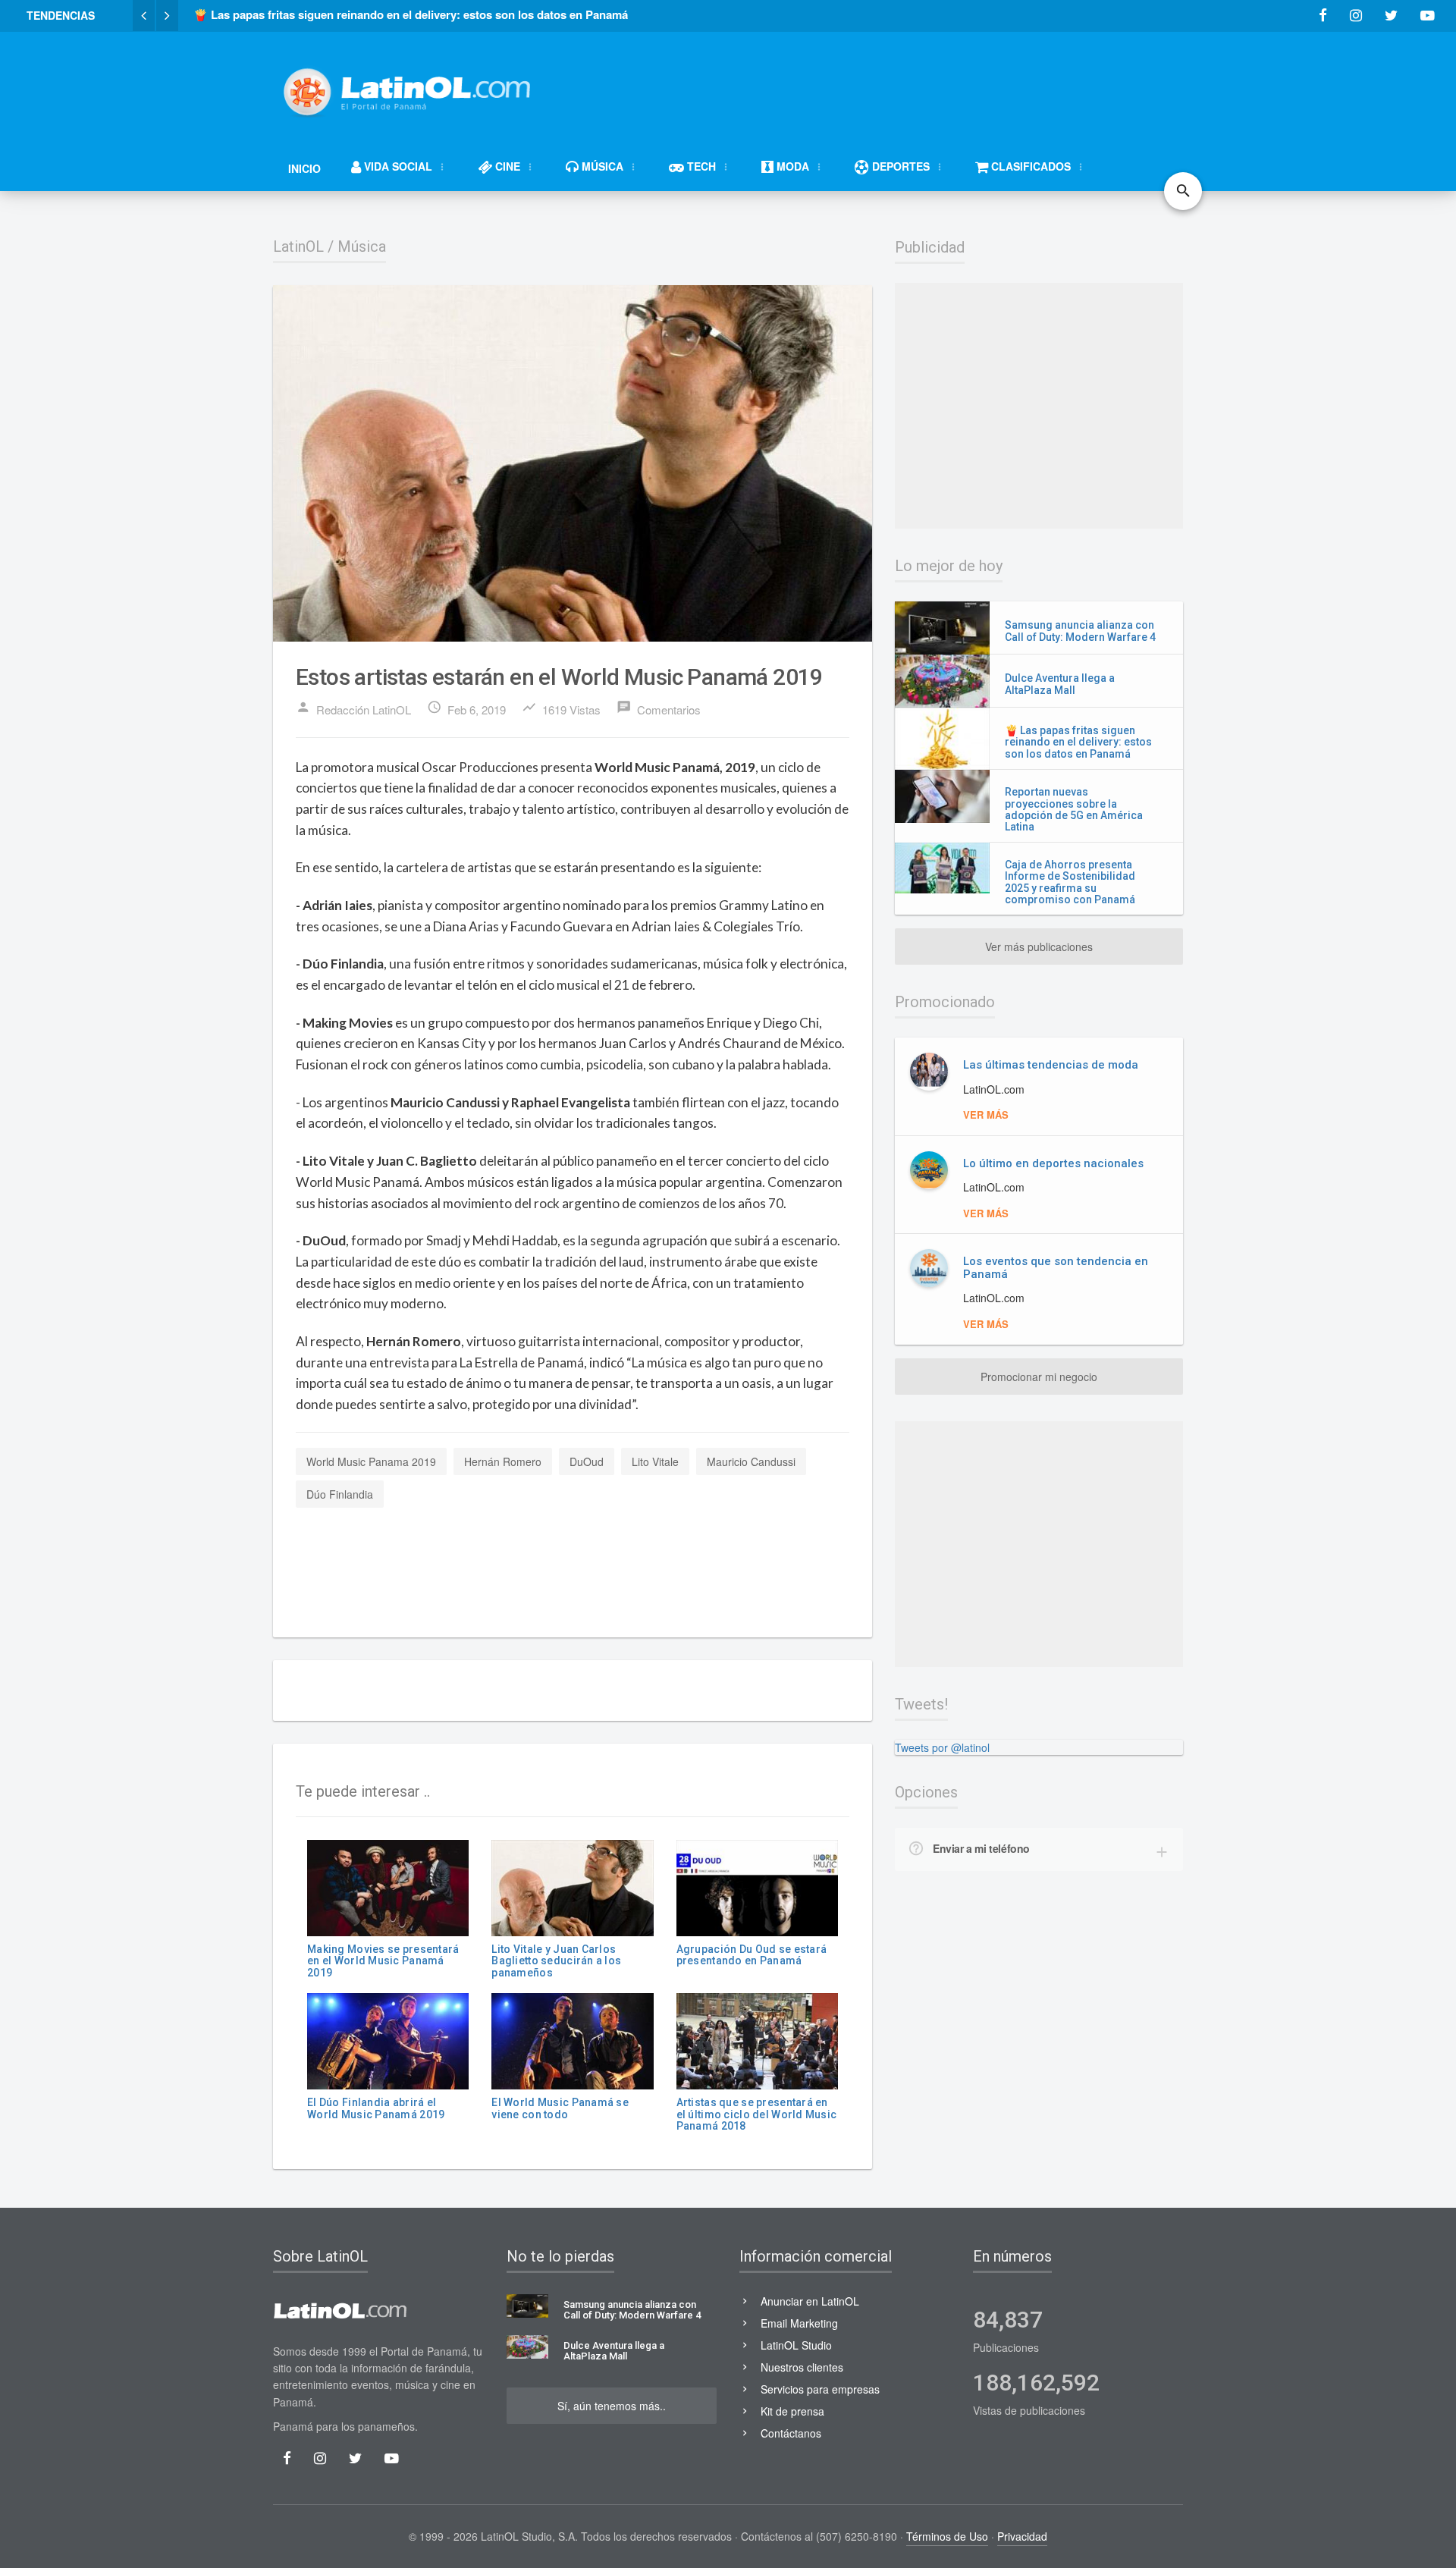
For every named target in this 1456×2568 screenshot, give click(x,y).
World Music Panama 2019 (371, 1461)
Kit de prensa (792, 2411)
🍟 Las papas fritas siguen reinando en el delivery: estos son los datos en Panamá (1078, 742)
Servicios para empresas (820, 2389)
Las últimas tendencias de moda (1051, 1065)
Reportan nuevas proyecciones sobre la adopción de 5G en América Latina (1074, 809)
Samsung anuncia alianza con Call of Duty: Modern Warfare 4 (1080, 631)
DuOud (587, 1461)
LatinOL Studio (796, 2345)
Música (362, 246)
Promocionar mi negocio (1039, 1377)
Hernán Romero (503, 1461)
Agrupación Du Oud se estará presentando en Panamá (752, 1955)
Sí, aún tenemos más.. (612, 2406)
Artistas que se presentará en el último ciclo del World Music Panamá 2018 (757, 2114)
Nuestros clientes (802, 2367)
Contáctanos (791, 2433)
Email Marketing (799, 2323)
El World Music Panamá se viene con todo (560, 2108)
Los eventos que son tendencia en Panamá (1056, 1268)
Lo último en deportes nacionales (1053, 1163)
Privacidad (1022, 2536)
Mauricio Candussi (751, 1461)
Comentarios (659, 708)
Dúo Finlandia (340, 1494)
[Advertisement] (907, 85)
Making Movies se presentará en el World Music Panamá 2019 (383, 1961)
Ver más (986, 1114)
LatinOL (298, 246)
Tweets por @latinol (942, 1747)
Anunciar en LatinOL (810, 2301)
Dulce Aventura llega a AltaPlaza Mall (1060, 684)
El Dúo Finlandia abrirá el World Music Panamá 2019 (376, 2108)
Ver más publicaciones (1039, 947)
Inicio (304, 168)
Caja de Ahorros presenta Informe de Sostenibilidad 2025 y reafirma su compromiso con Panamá (1070, 882)
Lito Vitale (655, 1461)
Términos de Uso (947, 2536)
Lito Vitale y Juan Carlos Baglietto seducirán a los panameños (556, 1961)
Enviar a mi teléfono (981, 1848)
